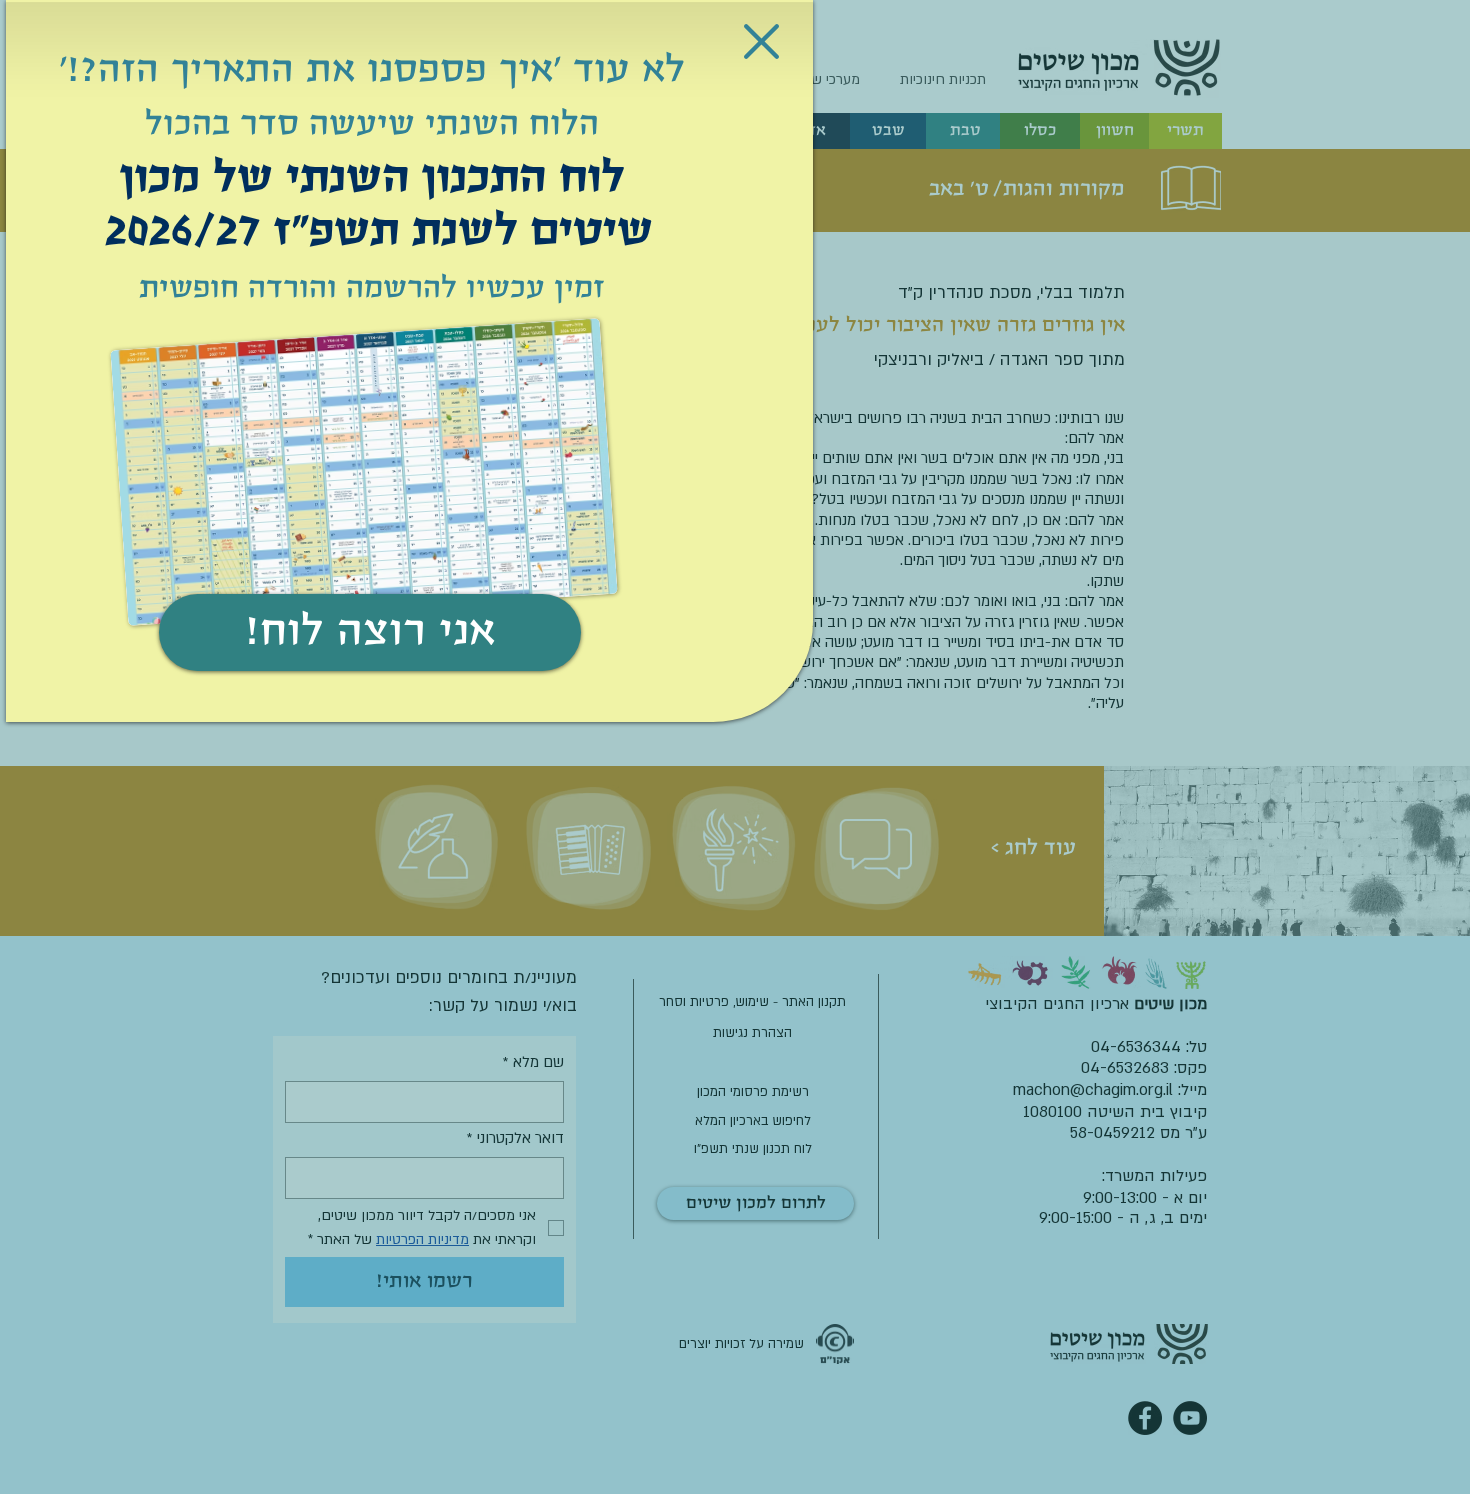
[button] (761, 41)
